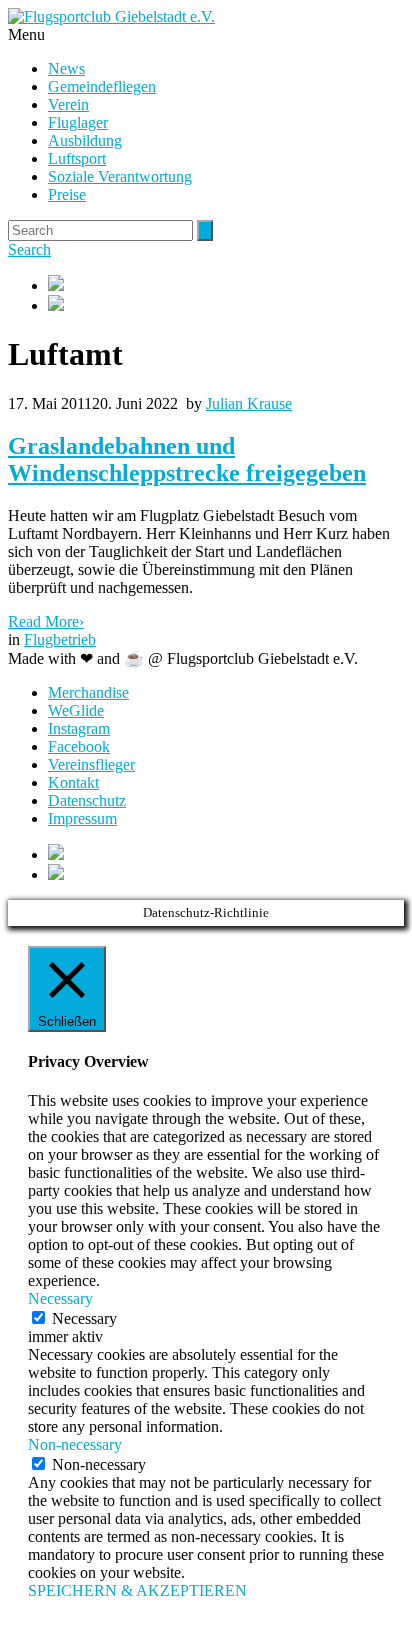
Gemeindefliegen (102, 86)
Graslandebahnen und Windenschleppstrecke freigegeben (187, 459)
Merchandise (88, 692)
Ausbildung (85, 140)
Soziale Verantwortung (120, 176)
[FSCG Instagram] (226, 305)
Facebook (79, 746)
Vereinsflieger (91, 764)
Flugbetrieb (60, 639)
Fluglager (78, 122)
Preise (67, 194)
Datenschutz (87, 800)
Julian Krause (249, 403)
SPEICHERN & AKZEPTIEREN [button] (137, 1590)
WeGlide (76, 710)
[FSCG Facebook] (226, 285)
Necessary (84, 1318)
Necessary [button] (60, 1298)
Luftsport (77, 158)
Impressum (82, 818)
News (66, 68)
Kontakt (73, 782)
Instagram (79, 728)
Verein (68, 104)
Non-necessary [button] (75, 1444)
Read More (46, 621)
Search (29, 249)
